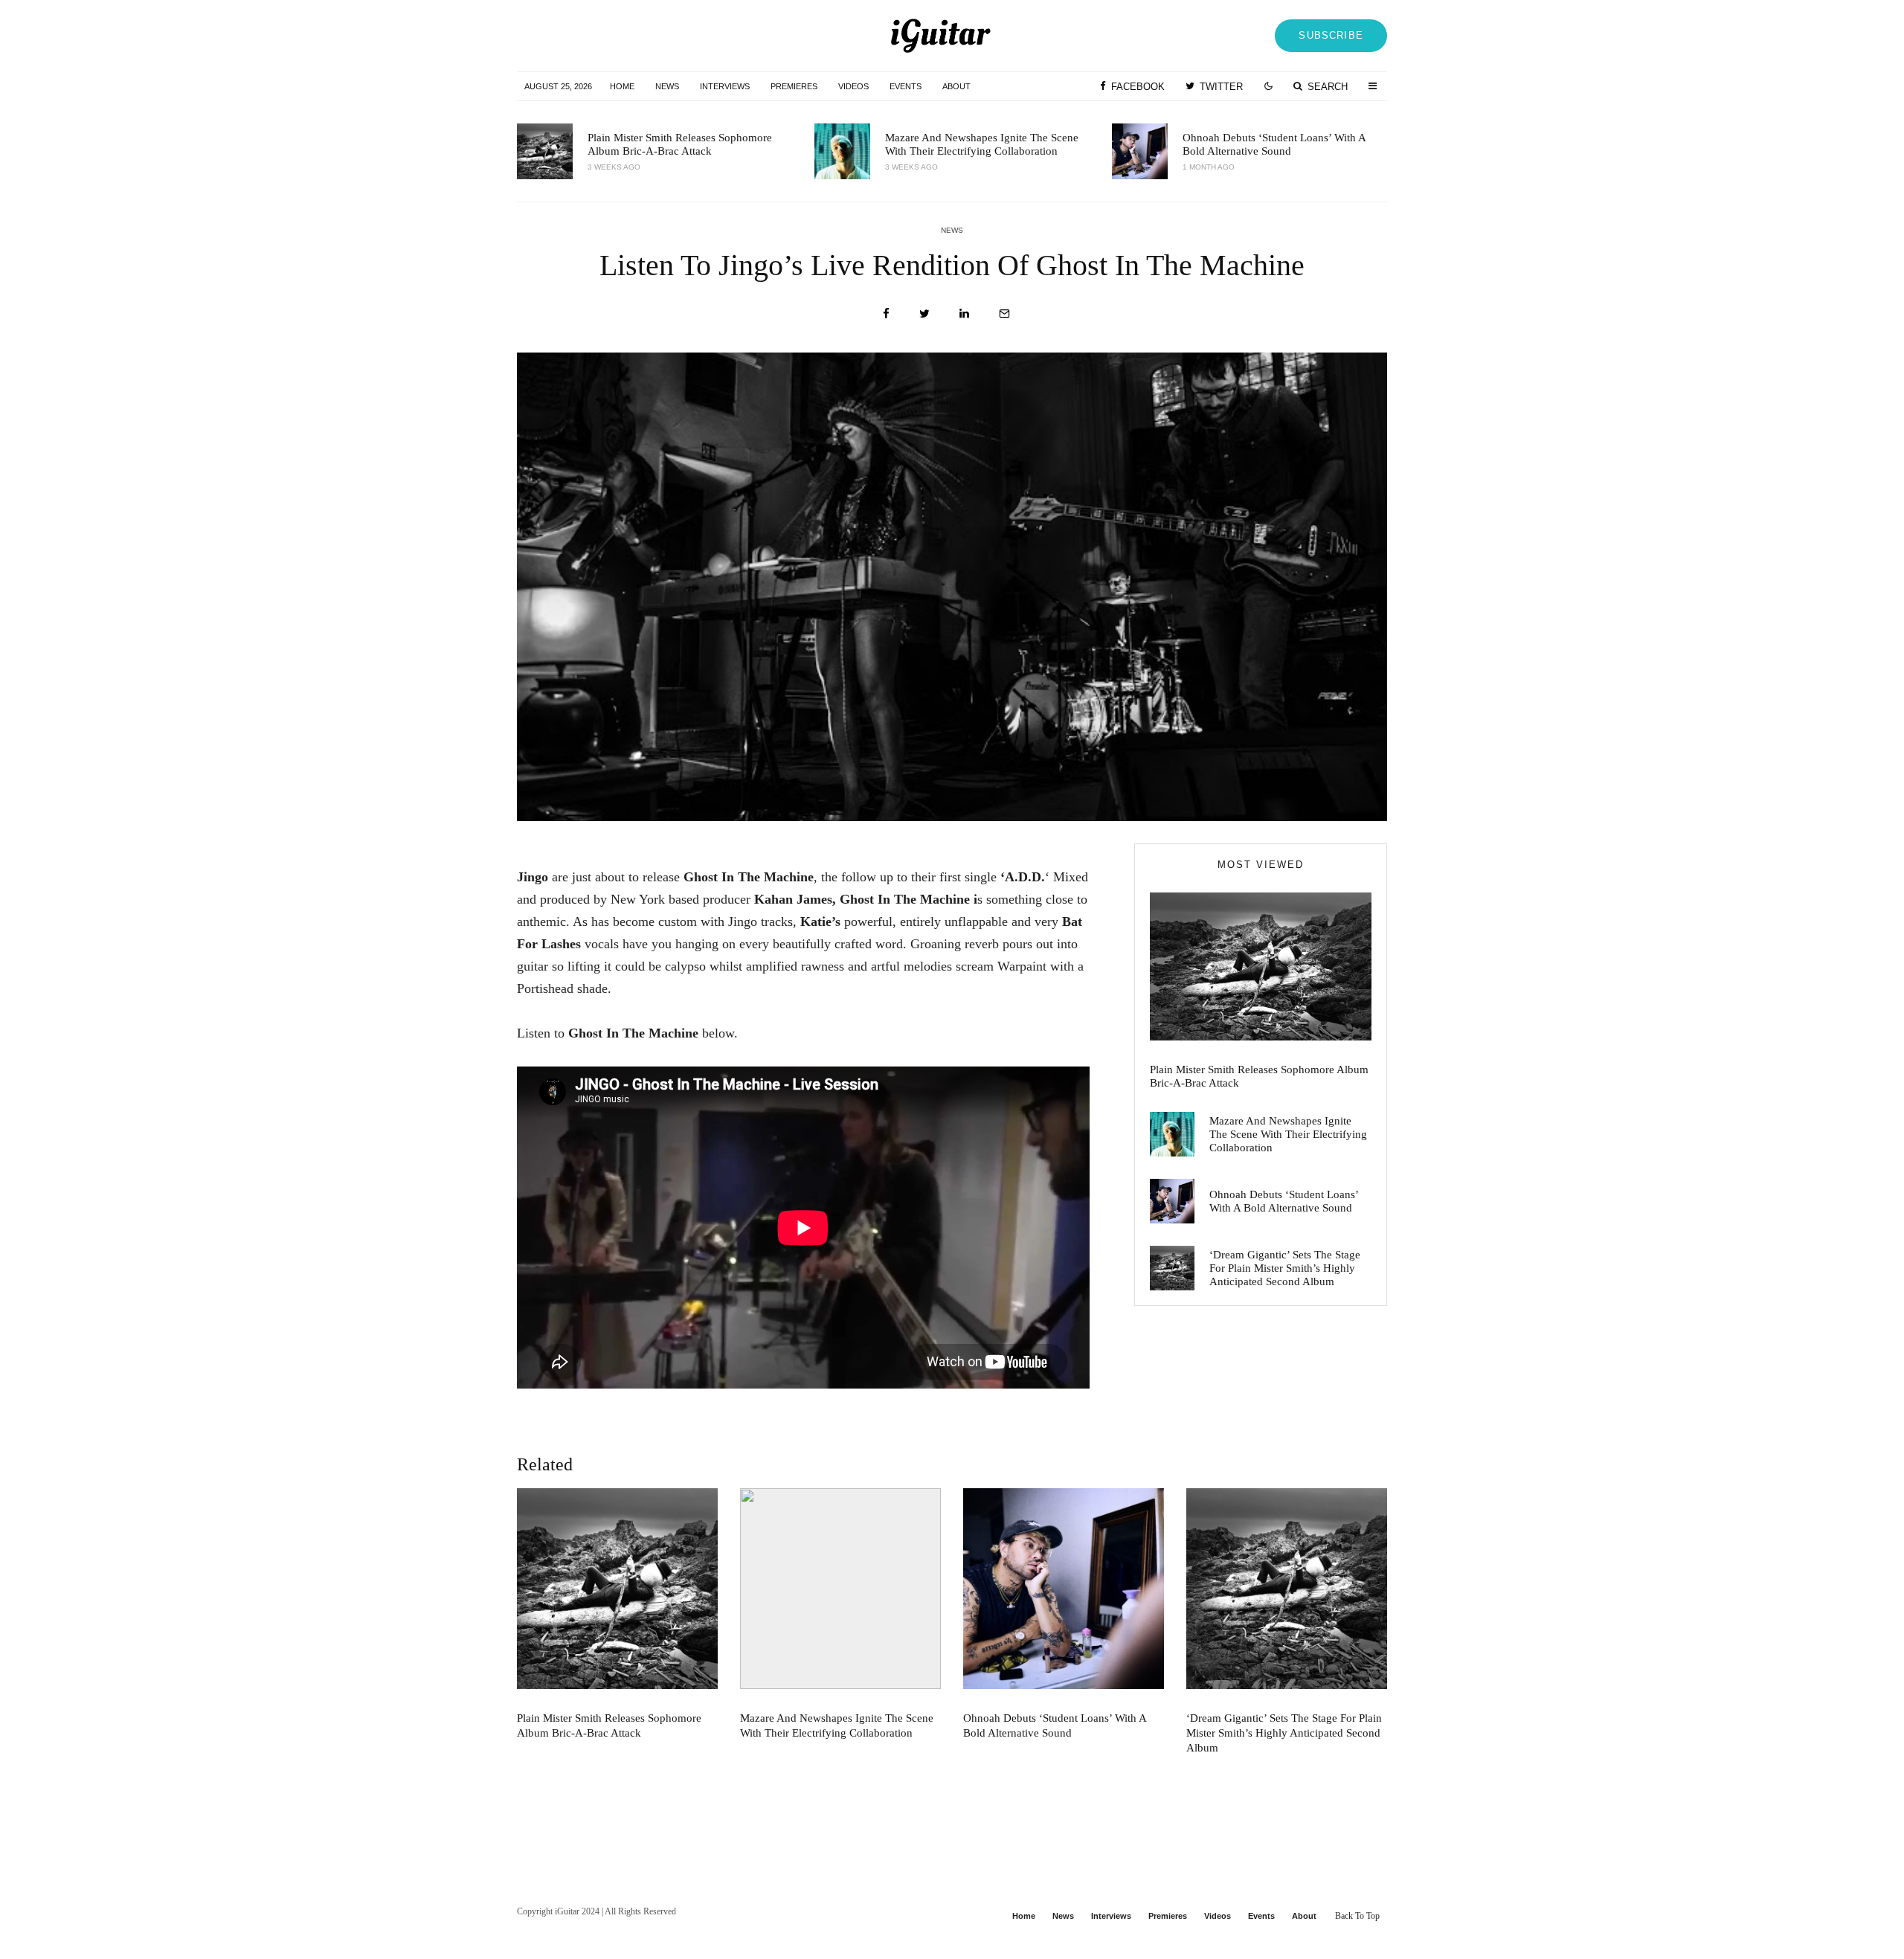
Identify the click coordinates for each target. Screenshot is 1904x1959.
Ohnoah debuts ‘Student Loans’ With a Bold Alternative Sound (1274, 144)
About (956, 86)
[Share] (886, 313)
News (667, 86)
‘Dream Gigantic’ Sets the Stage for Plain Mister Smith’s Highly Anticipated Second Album (1285, 1268)
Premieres (794, 86)
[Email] (1004, 313)
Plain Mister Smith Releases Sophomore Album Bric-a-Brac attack (680, 144)
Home (622, 86)
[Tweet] (924, 313)
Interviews (725, 86)
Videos (853, 86)
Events (906, 86)
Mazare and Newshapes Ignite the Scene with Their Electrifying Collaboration (982, 144)
